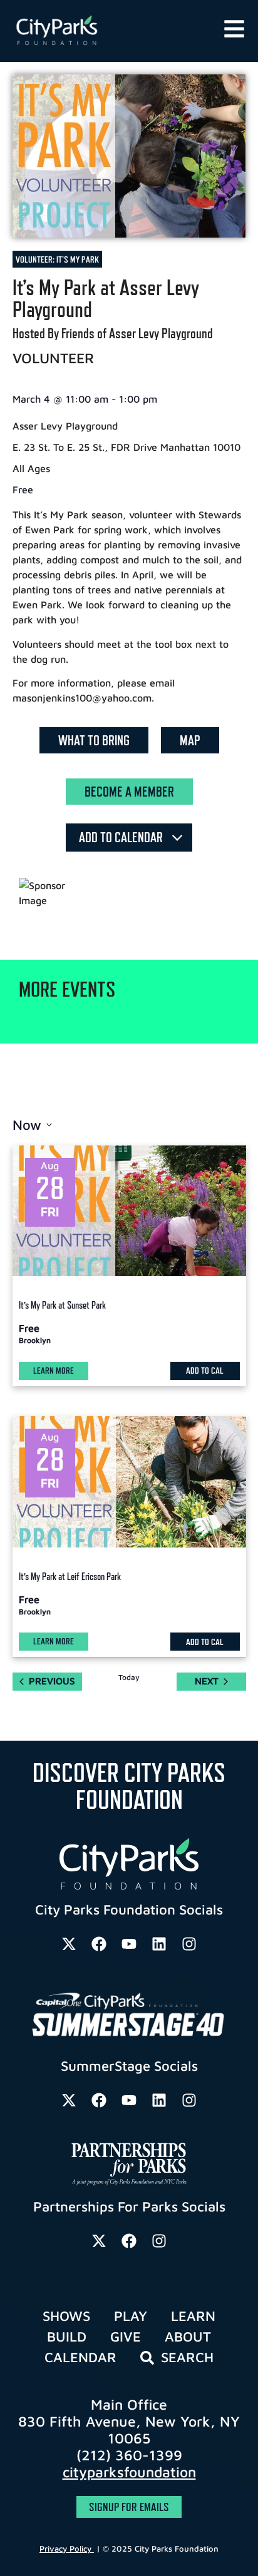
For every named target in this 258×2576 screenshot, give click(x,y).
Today (129, 1677)
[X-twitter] (69, 1944)
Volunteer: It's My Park (57, 259)
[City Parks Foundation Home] (94, 31)
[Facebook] (99, 1944)
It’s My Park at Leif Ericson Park (70, 1577)
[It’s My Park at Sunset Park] (129, 1211)
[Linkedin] (159, 1944)
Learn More (54, 1370)
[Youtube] (129, 1944)
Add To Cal (205, 1370)
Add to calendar (122, 837)
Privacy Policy (67, 2548)
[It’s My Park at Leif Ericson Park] (129, 1482)
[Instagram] (189, 1944)
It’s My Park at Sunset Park (62, 1305)
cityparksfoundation (129, 2472)
